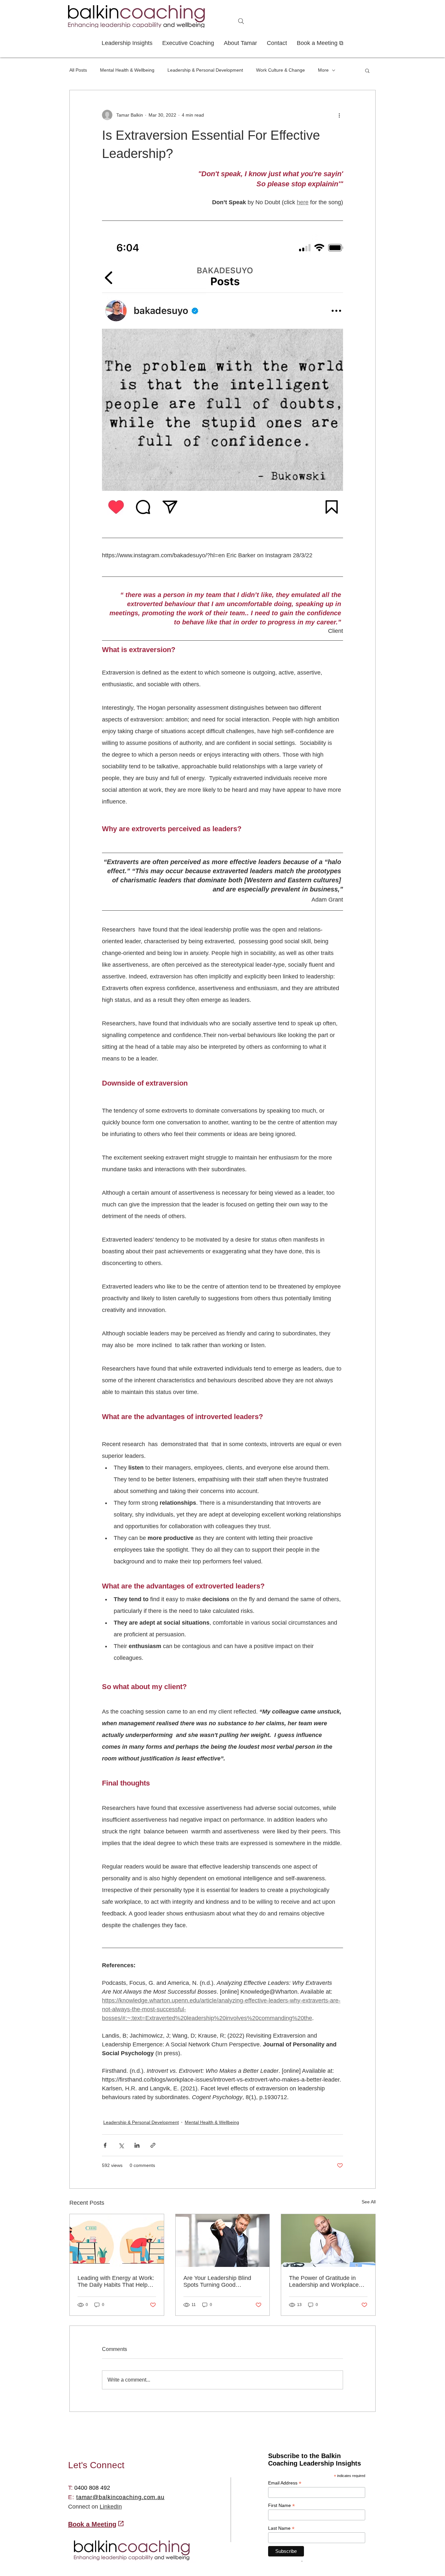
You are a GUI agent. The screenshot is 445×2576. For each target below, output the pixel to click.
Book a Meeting (92, 2524)
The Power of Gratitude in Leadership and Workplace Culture (324, 2282)
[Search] (241, 21)
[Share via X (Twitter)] (121, 2145)
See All (369, 2202)
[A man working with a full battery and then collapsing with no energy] (117, 2241)
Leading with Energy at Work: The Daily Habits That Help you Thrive (116, 2282)
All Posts (78, 70)
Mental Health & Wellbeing (127, 70)
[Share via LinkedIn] (137, 2145)
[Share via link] (153, 2145)
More (323, 70)
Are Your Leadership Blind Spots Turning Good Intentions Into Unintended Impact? (218, 2282)
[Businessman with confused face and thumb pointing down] (223, 2241)
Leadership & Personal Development (205, 70)
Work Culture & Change (280, 70)
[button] (367, 70)
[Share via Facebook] (105, 2145)
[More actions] (339, 115)
